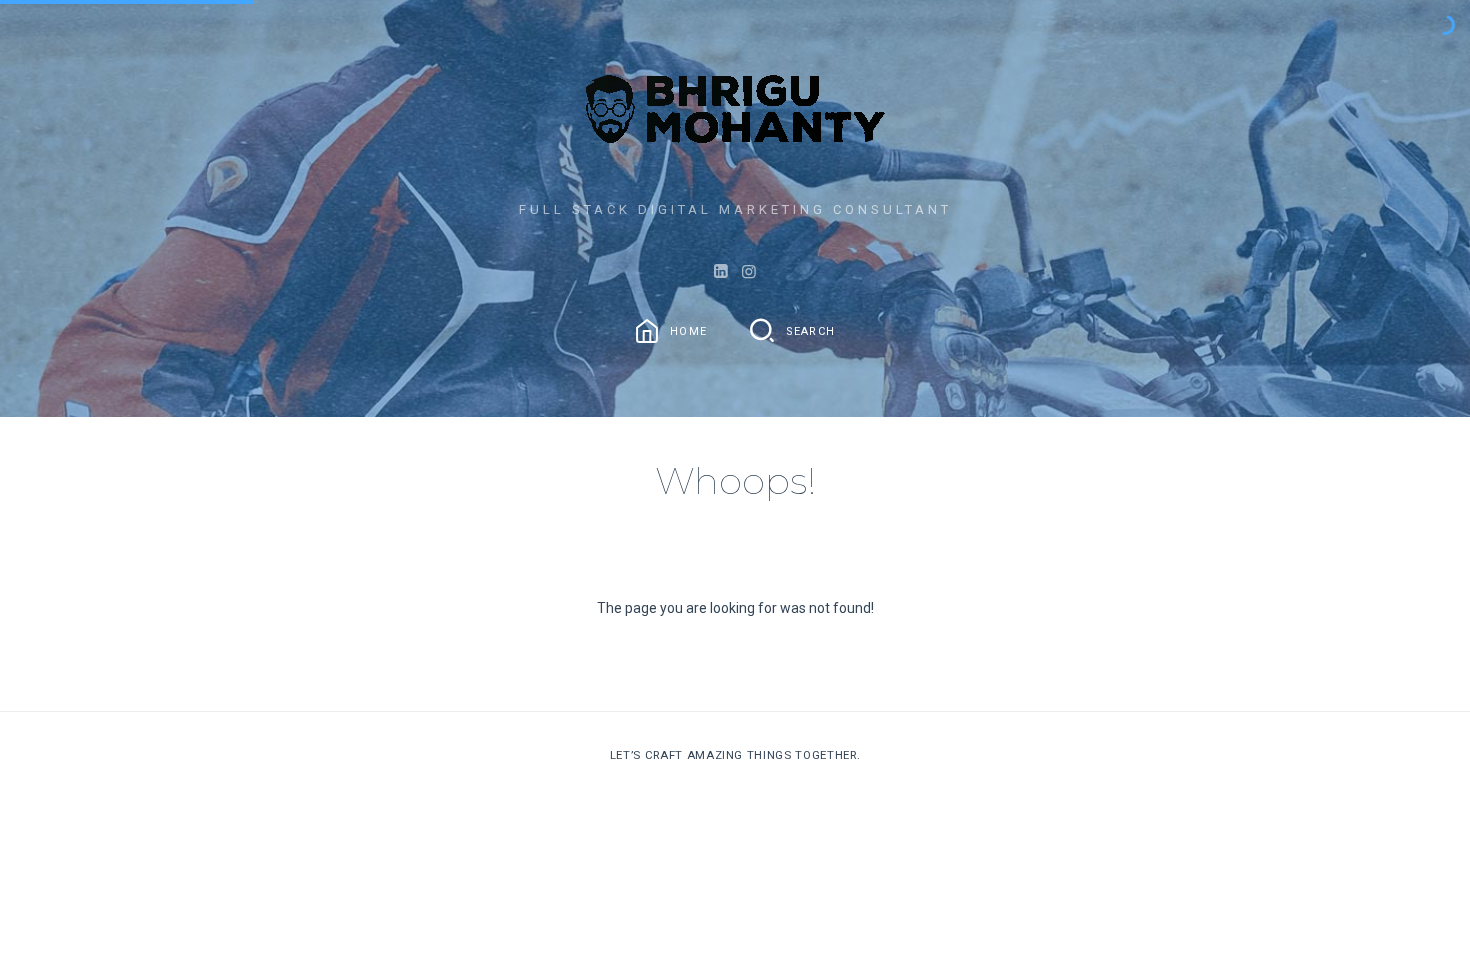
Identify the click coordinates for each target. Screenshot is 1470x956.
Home (688, 330)
